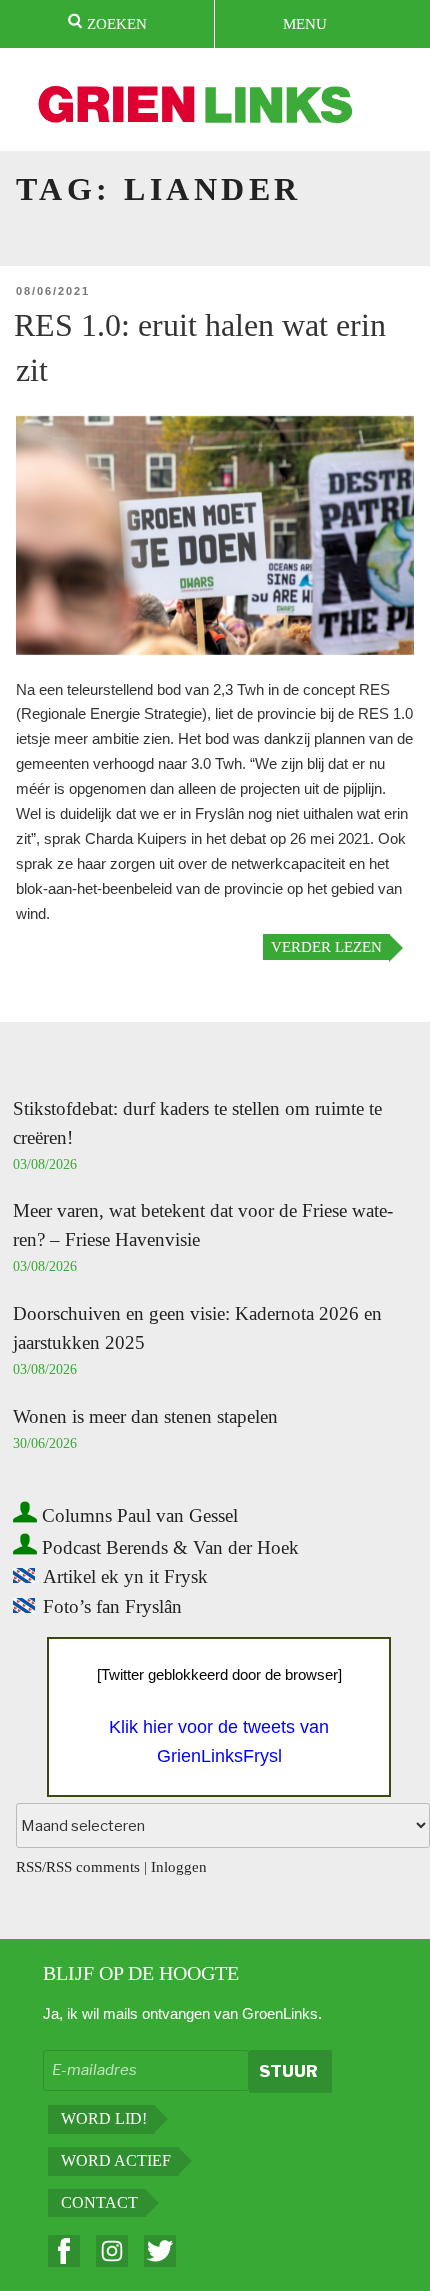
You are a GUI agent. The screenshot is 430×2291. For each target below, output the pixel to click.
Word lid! (104, 2118)
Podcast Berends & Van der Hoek (168, 1547)
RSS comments (93, 1867)
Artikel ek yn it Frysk (125, 1576)
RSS (29, 1867)
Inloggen (179, 1867)
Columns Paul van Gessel (137, 1515)
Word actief (116, 2160)
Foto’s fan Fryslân (112, 1606)
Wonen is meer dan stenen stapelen (145, 1416)
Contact (99, 2202)
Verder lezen (326, 947)
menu (305, 24)
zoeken (115, 24)
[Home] (196, 108)
